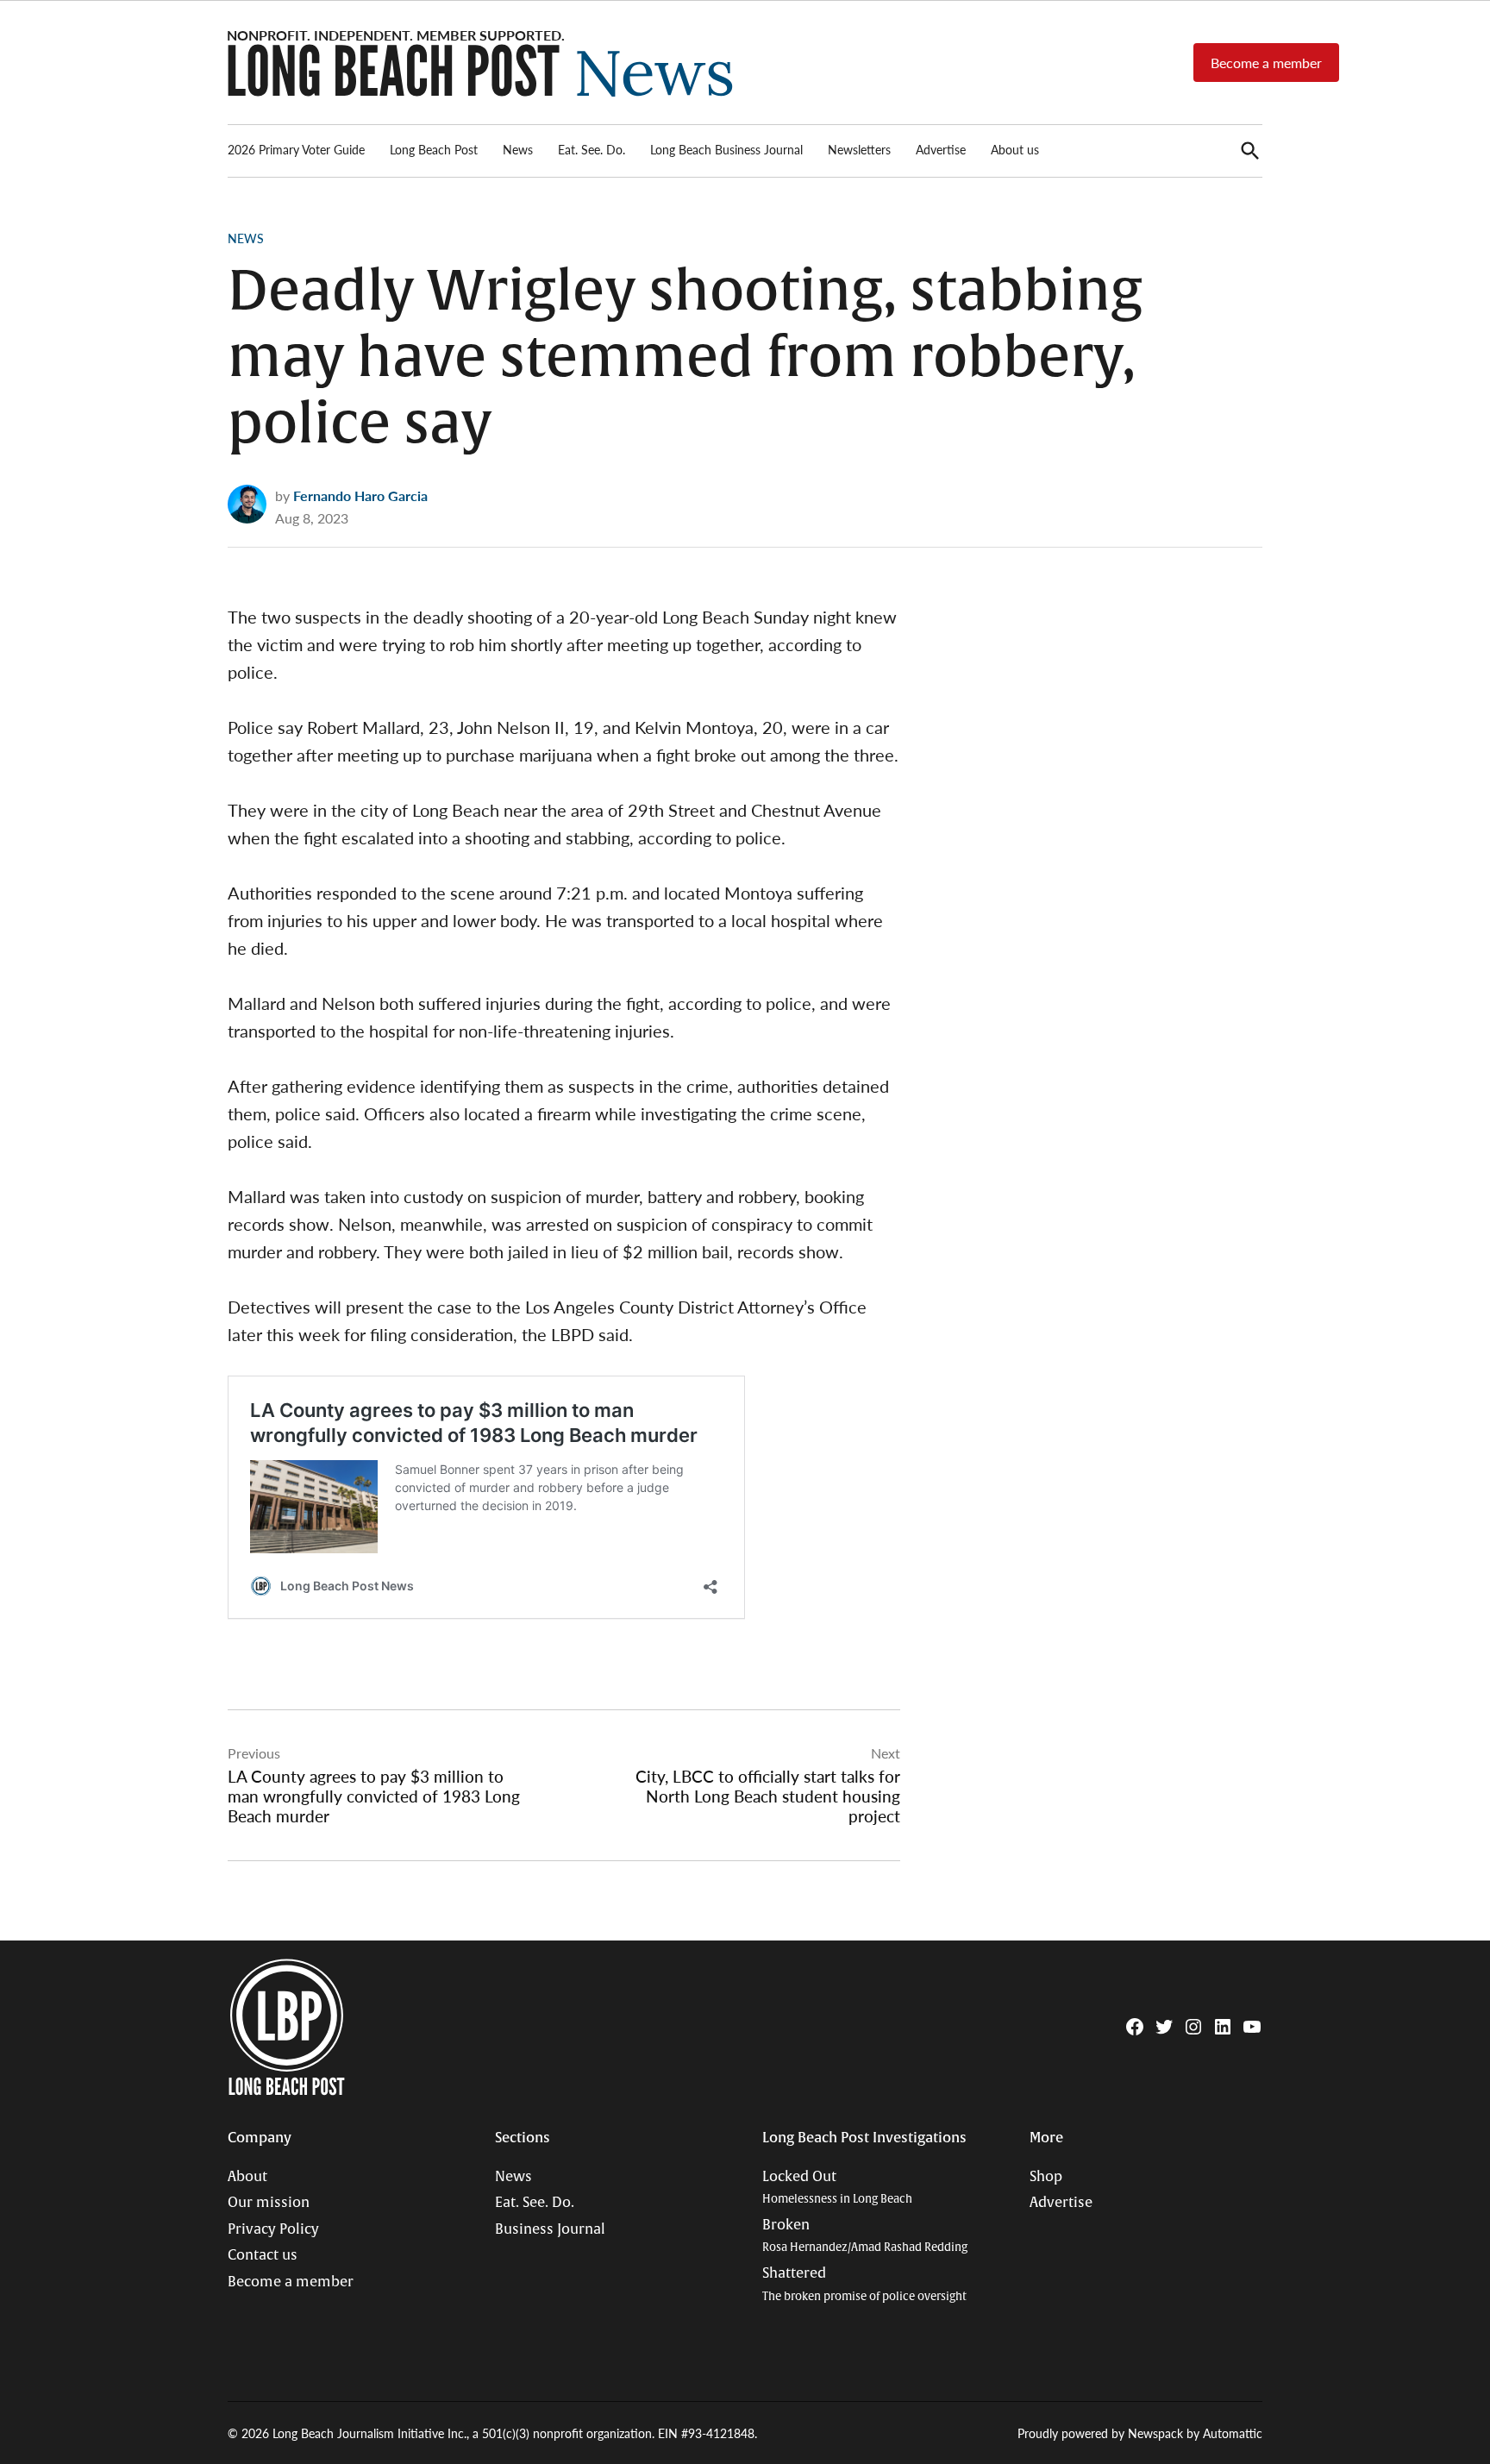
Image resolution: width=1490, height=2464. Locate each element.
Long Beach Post (434, 149)
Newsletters (859, 149)
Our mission (269, 2203)
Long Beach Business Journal (726, 149)
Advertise (941, 149)
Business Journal (550, 2229)
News (518, 149)
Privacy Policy (273, 2229)
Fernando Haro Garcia (360, 495)
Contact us (263, 2255)
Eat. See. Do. (592, 149)
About (247, 2177)
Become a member (1266, 63)
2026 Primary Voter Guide (296, 149)
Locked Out (837, 2188)
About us (1015, 149)
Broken (865, 2236)
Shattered (864, 2284)
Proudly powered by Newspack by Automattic (1140, 2433)
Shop (1046, 2177)
